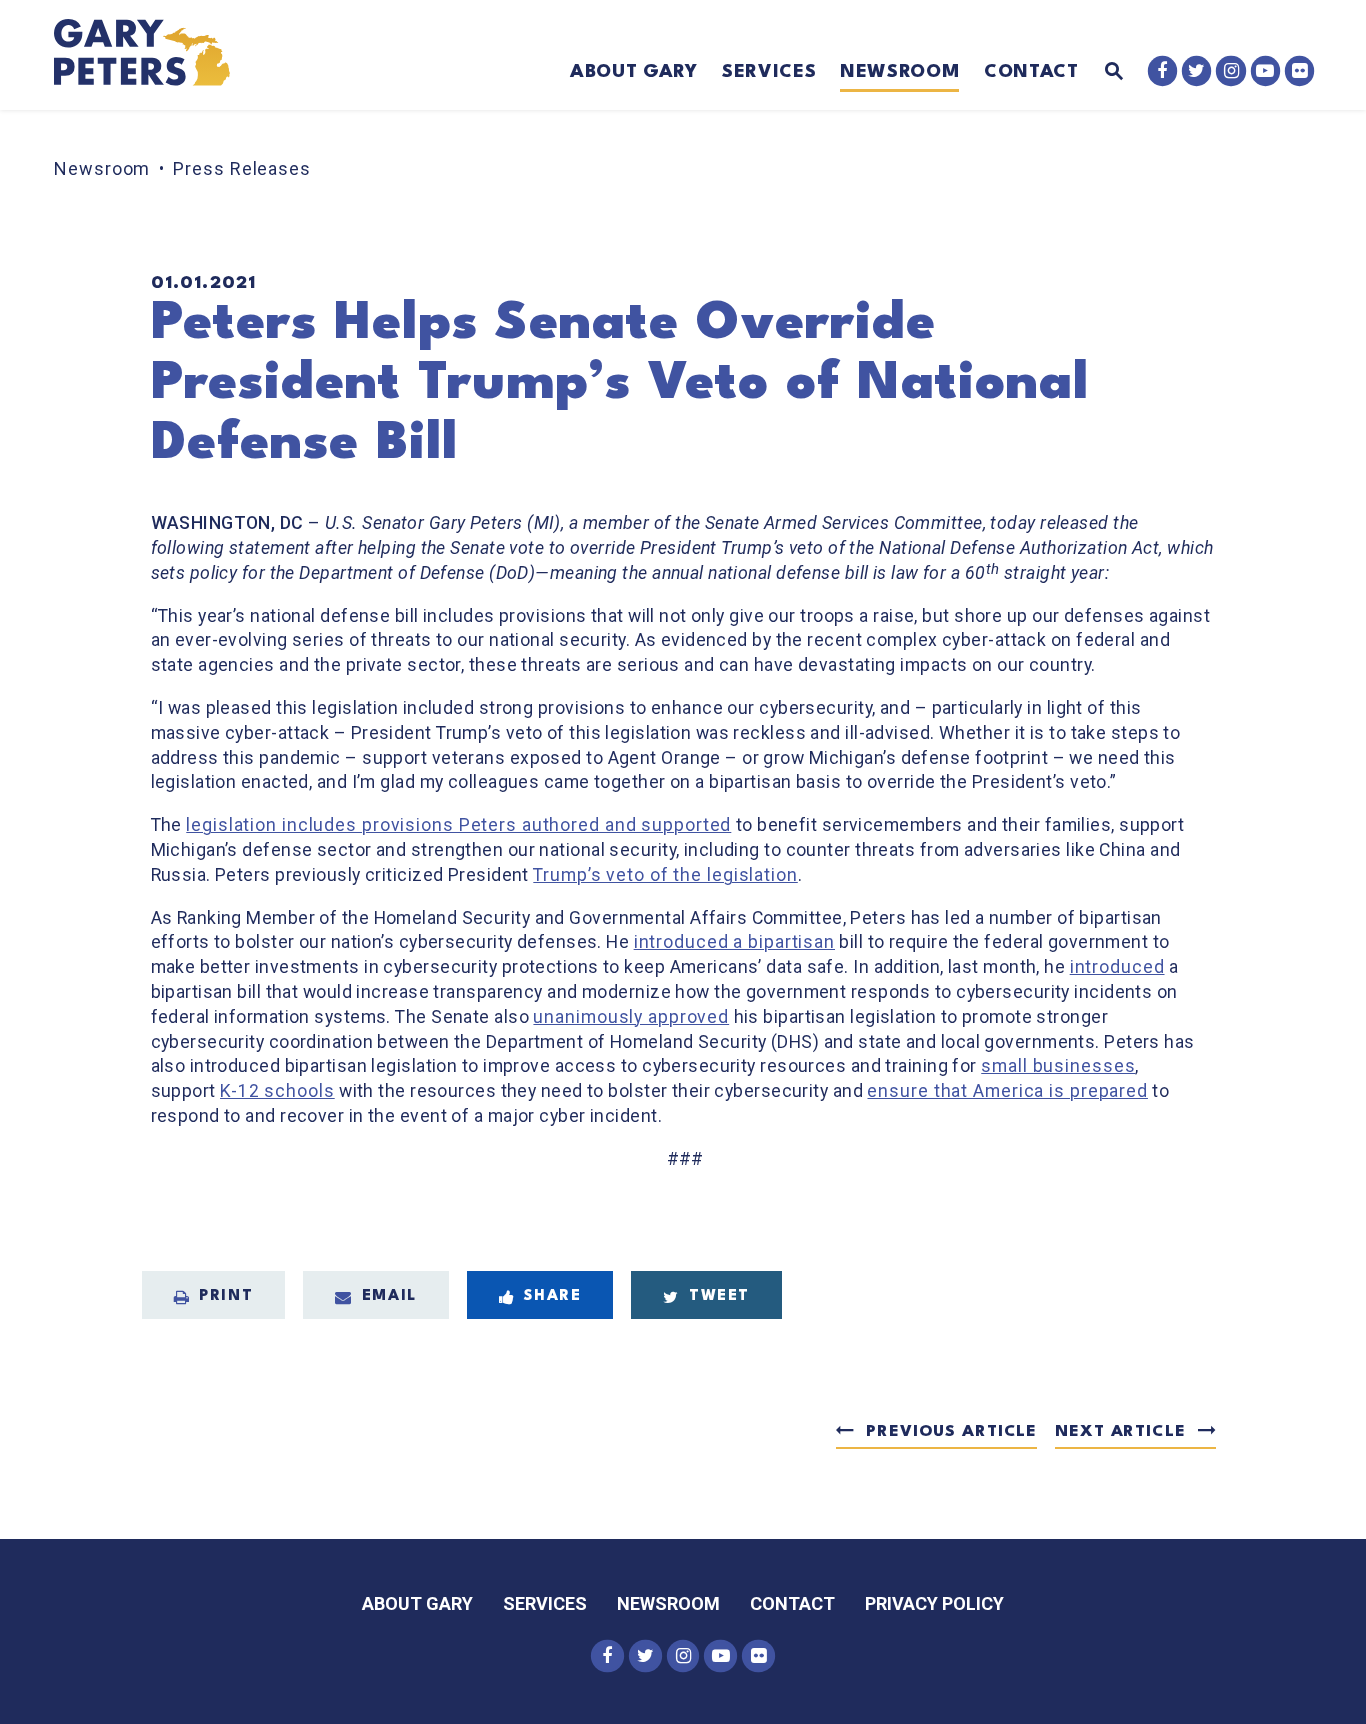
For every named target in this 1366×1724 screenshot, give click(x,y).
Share (552, 1296)
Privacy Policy (934, 1603)
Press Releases (242, 168)
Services (769, 72)
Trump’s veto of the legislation (665, 875)
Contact (1031, 72)
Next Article (1120, 1432)
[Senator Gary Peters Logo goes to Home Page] (155, 55)
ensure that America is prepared (1007, 1091)
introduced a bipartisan (734, 942)
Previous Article (951, 1432)
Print (226, 1296)
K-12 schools (277, 1091)
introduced (1117, 967)
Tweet (719, 1296)
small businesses (1058, 1066)
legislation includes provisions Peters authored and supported (458, 825)
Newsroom (899, 72)
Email (389, 1296)
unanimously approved (631, 1017)
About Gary (634, 72)
